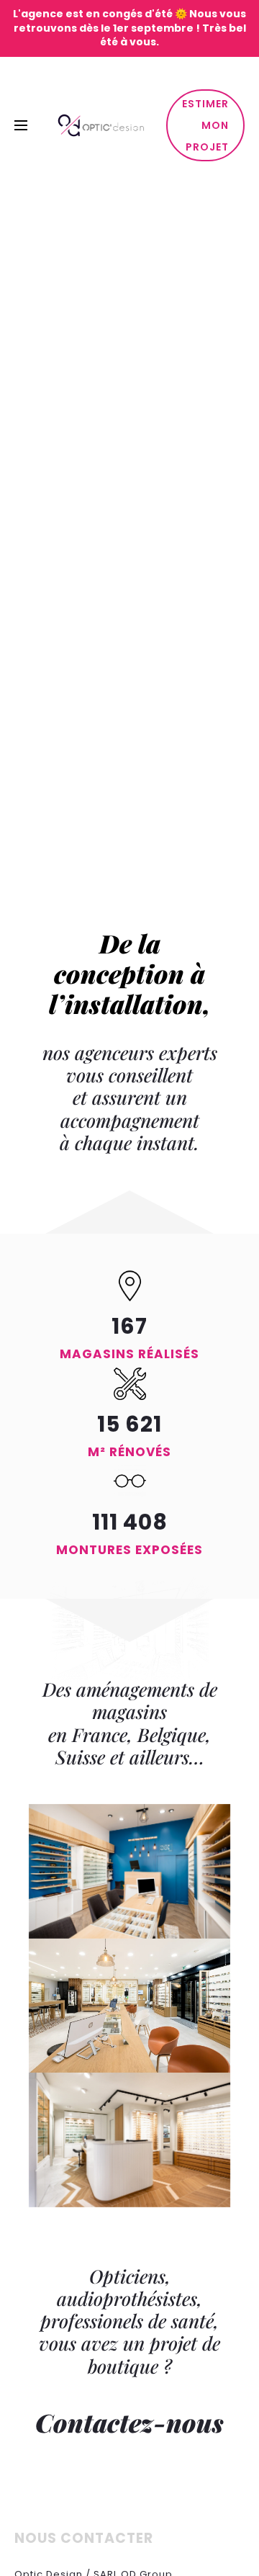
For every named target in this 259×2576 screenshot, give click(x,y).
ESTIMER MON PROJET (205, 125)
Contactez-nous (129, 2422)
